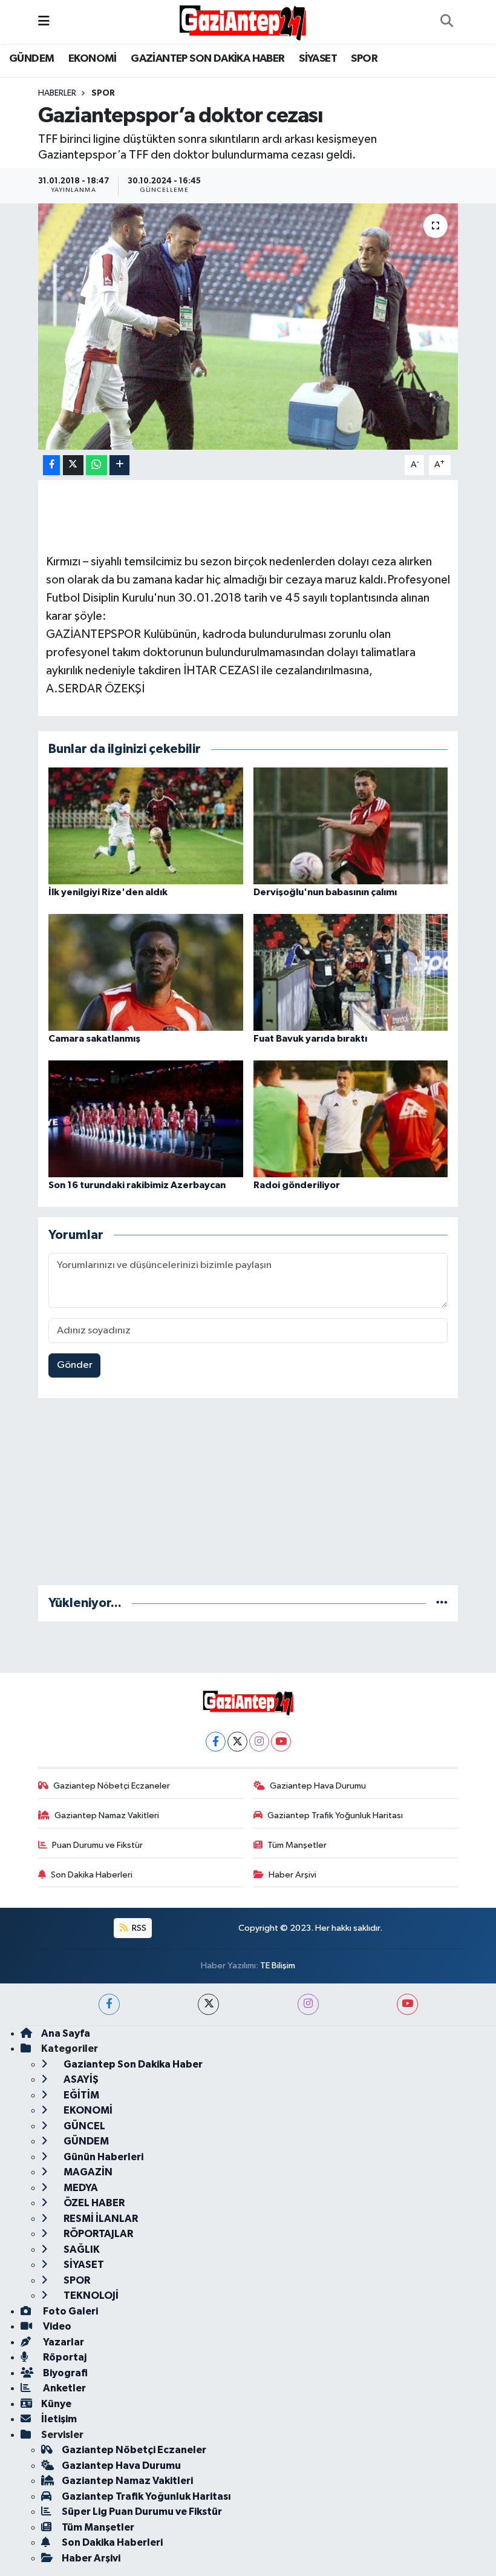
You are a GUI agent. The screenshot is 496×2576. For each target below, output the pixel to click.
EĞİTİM (80, 2095)
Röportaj (64, 2357)
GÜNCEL (83, 2126)
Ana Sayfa (66, 2033)
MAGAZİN (87, 2172)
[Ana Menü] (44, 21)
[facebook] (109, 2004)
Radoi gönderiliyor (297, 1185)
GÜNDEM (31, 59)
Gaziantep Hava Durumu (318, 1786)
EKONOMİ (93, 59)
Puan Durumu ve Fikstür (97, 1845)
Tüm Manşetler (297, 1845)
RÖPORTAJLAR (97, 2234)
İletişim (59, 2419)
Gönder (75, 1365)
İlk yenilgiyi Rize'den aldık (108, 892)
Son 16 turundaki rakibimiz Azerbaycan (137, 1185)
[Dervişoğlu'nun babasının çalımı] (351, 825)
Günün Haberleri (103, 2157)
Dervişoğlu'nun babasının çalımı (325, 892)
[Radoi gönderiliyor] (351, 1118)
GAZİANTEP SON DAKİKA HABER (207, 59)
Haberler (57, 93)
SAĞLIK (81, 2249)
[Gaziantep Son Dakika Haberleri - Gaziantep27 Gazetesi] (243, 21)
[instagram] (308, 2004)
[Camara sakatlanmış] (146, 972)
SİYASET (318, 59)
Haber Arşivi (292, 1875)
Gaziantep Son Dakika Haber (132, 2064)
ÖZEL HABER (93, 2203)
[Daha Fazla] (119, 465)
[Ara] (446, 22)
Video (56, 2326)
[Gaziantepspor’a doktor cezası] (248, 327)
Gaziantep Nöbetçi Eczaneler (112, 1786)
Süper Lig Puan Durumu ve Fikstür (142, 2512)
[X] (237, 1742)
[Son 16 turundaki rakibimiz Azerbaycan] (146, 1118)
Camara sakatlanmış (94, 1039)
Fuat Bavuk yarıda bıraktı (310, 1039)
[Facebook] (216, 1742)
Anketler (64, 2388)
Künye (56, 2404)
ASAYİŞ (80, 2079)
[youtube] (407, 2004)
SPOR (364, 59)
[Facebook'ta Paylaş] (51, 465)
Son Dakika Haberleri (92, 1875)
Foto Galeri (70, 2311)
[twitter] (208, 2004)
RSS (138, 1928)
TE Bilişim (278, 1966)
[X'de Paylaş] (73, 465)
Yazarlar (63, 2342)
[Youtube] (281, 1742)
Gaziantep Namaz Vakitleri (107, 1815)
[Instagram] (259, 1742)
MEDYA (80, 2188)
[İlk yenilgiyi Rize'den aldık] (146, 825)
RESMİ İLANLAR (100, 2219)
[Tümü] (442, 1603)
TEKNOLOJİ (90, 2295)
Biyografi (64, 2373)
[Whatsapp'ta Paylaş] (96, 465)
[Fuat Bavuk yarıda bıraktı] (351, 972)
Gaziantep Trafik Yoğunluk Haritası (335, 1815)
